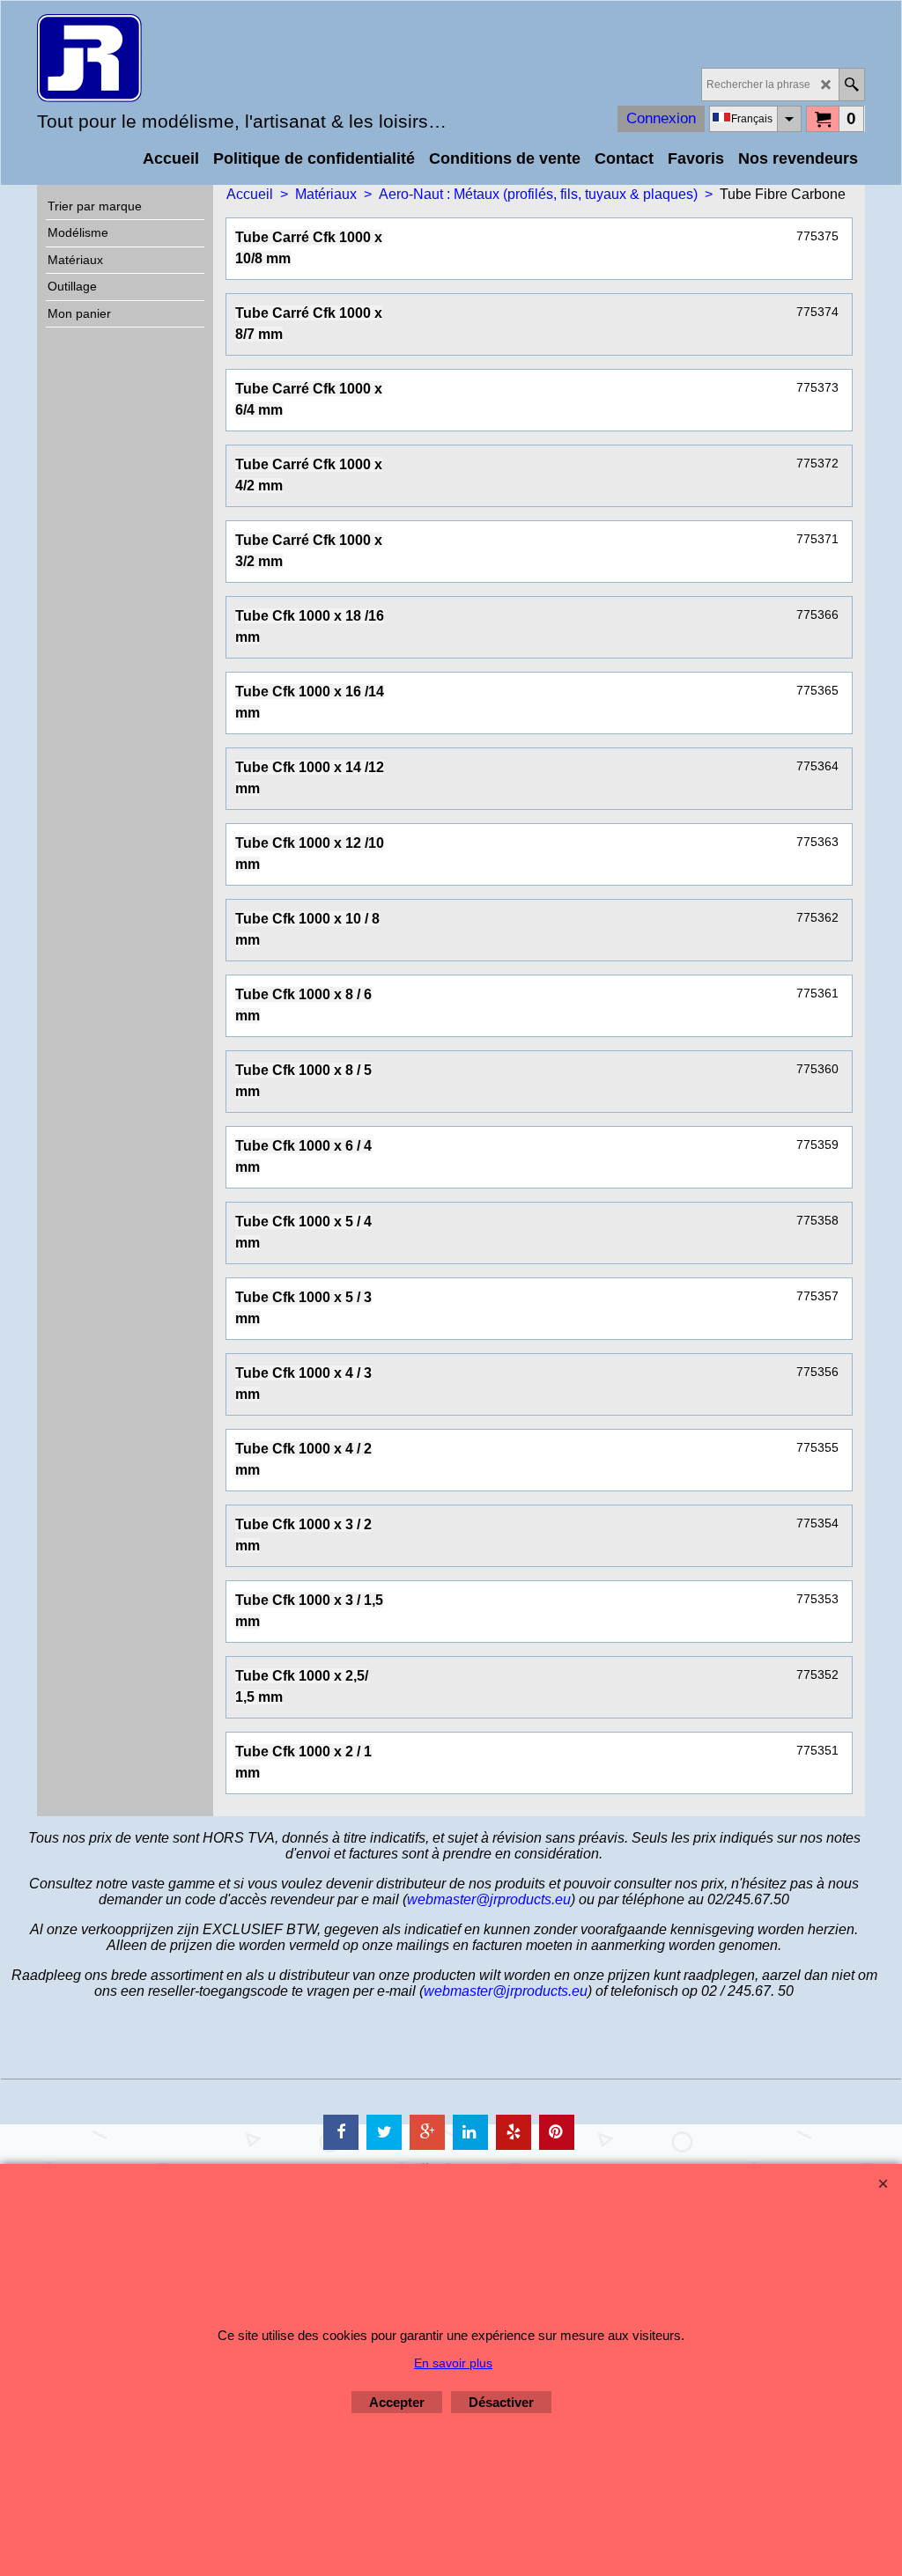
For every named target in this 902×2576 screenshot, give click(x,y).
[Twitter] (384, 2132)
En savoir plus (453, 2363)
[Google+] (427, 2132)
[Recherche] (851, 85)
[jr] (191, 58)
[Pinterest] (557, 2132)
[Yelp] (514, 2132)
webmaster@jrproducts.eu (489, 1899)
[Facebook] (341, 2132)
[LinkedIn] (470, 2132)
